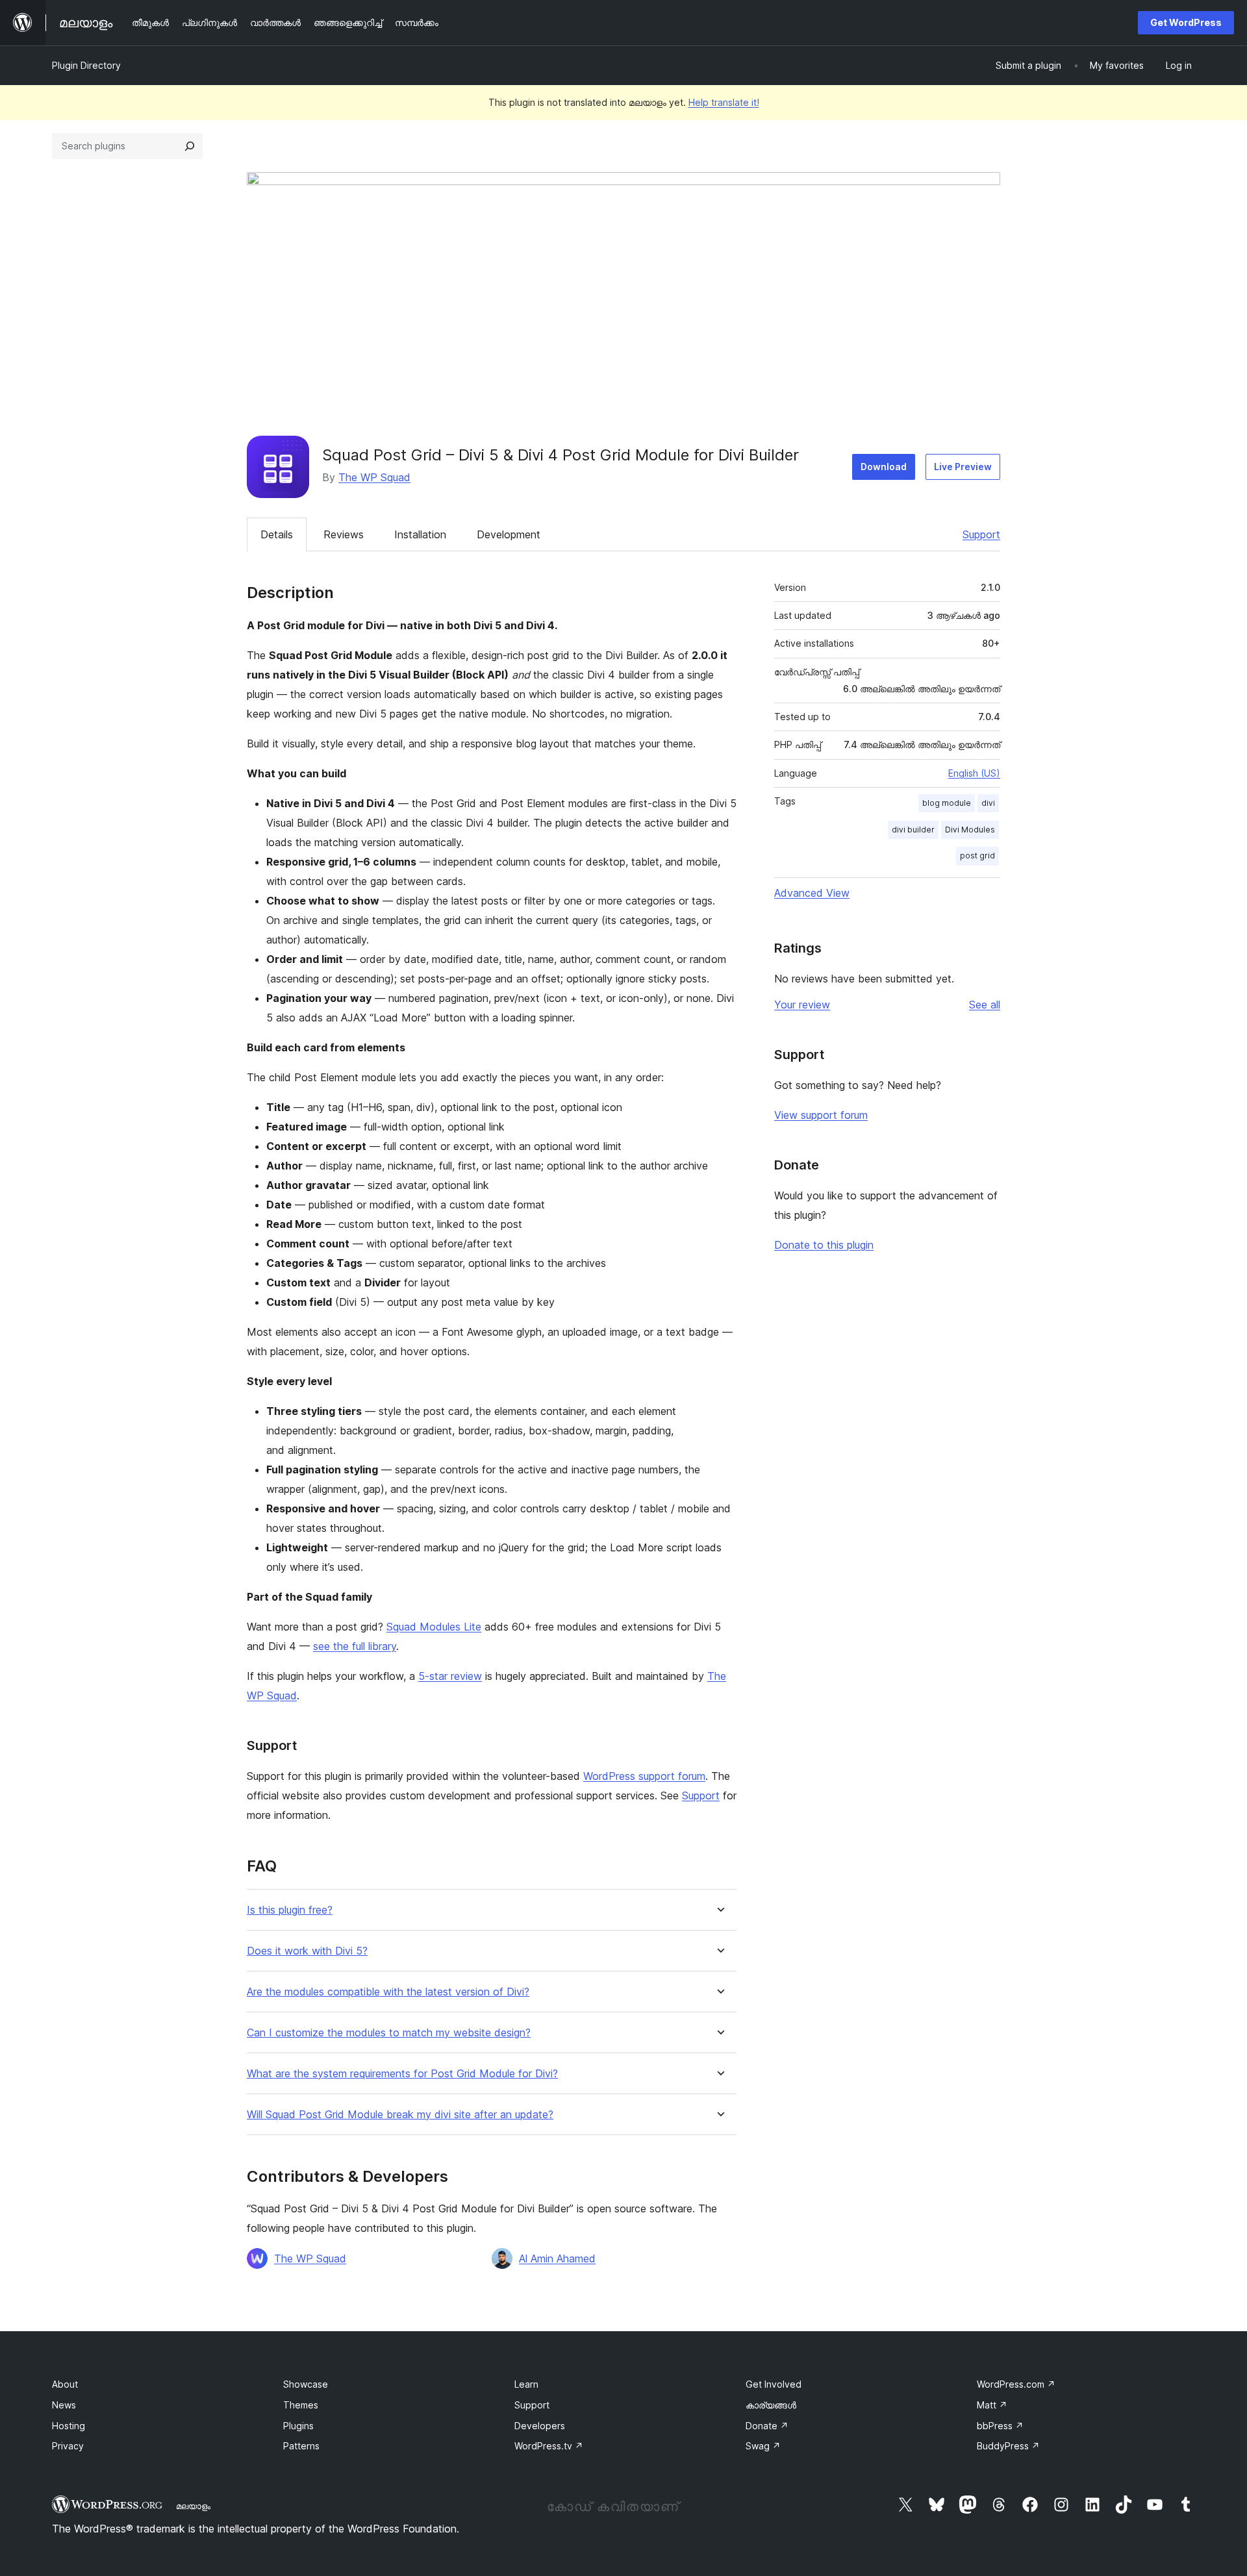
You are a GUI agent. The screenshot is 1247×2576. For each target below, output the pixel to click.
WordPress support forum (644, 1776)
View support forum (821, 1115)
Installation (420, 534)
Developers (540, 2426)
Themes (301, 2405)
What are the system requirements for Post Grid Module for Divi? (402, 2074)
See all (985, 1005)
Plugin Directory (86, 65)
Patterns (301, 2446)
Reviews (344, 534)
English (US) (974, 773)
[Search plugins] (190, 146)
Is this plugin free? (290, 1910)
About (65, 2384)
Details (277, 534)
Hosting (69, 2426)
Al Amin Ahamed (557, 2258)
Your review (802, 1005)
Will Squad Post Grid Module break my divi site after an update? (400, 2115)
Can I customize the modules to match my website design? (389, 2033)
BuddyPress (1008, 2446)
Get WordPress (1186, 22)
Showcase (306, 2384)
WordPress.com (1016, 2384)
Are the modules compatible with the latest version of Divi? (388, 1992)
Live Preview (963, 467)
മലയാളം (193, 2506)
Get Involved (774, 2384)
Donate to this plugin (824, 1245)
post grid (977, 856)
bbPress (1000, 2426)
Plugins (298, 2426)
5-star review (450, 1676)
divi (988, 803)
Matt (992, 2405)
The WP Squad (374, 477)
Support (981, 534)
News (64, 2405)
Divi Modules (970, 830)
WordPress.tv (549, 2446)
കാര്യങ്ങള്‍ (771, 2405)
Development (509, 534)
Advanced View (812, 893)
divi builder (913, 830)
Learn (526, 2384)
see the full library (355, 1646)
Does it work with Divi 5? (307, 1951)
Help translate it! (724, 102)
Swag (763, 2446)
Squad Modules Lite (434, 1627)
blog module (947, 803)
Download (884, 467)
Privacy (68, 2446)
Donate (767, 2426)
